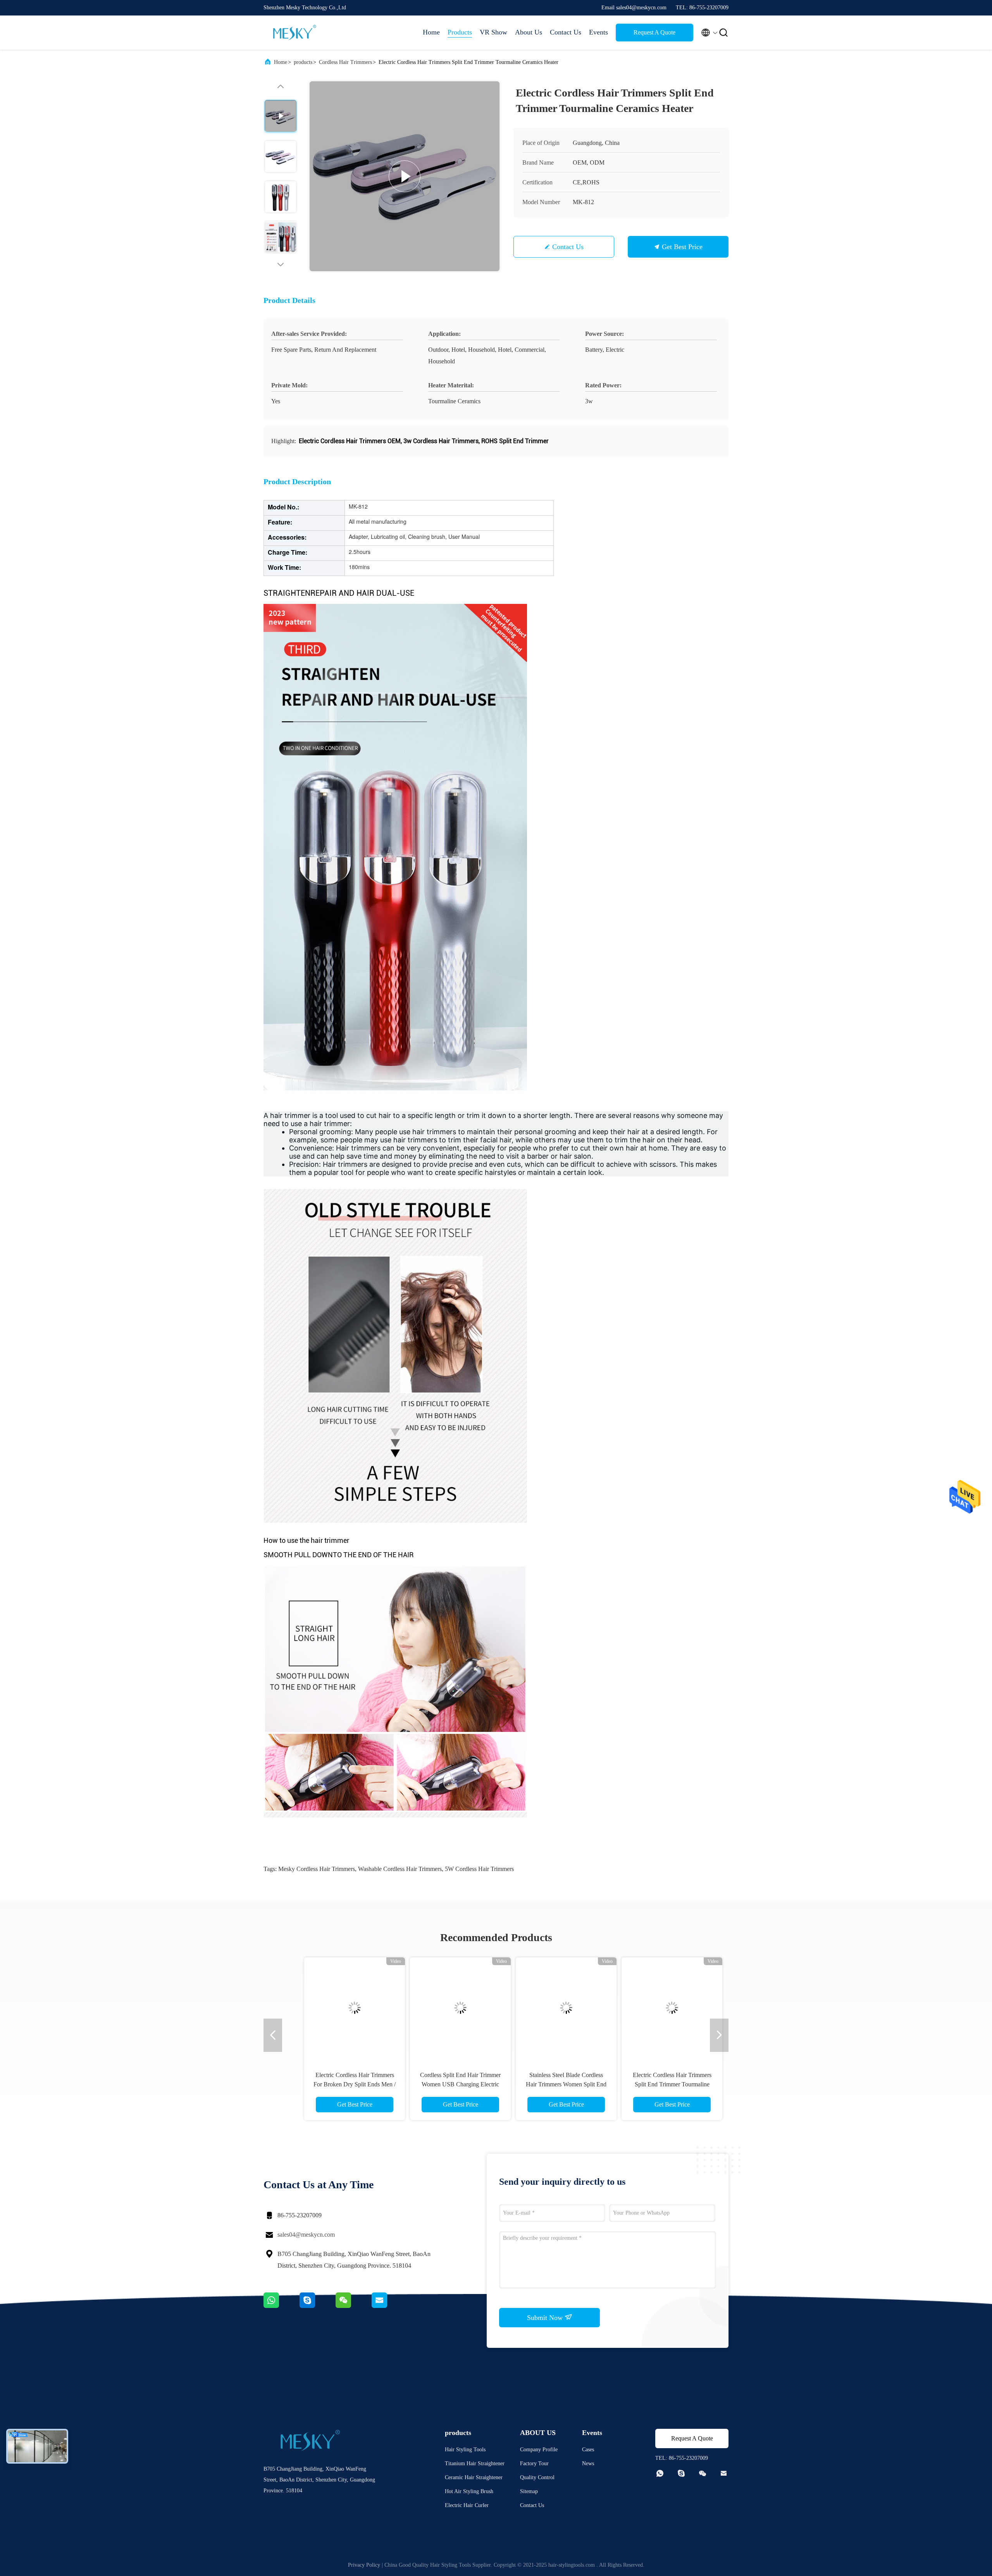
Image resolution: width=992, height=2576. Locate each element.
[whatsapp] (282, 2306)
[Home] (294, 33)
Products (460, 32)
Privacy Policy (364, 2565)
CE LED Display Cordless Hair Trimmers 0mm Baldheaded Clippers (655, 2084)
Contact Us (566, 32)
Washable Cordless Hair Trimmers (400, 1869)
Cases (588, 2450)
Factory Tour (534, 2463)
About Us (529, 32)
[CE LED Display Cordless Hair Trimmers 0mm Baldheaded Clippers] (654, 2008)
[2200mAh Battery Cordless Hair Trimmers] (443, 2008)
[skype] (318, 2306)
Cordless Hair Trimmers (345, 62)
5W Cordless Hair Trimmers (479, 1869)
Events (598, 32)
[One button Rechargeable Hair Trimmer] (549, 2008)
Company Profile (539, 2450)
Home (431, 32)
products (303, 62)
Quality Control (537, 2477)
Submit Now (546, 2318)
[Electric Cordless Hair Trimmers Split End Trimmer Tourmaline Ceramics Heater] (405, 176)
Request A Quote (654, 32)
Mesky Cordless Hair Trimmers (317, 1869)
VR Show (493, 32)
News (588, 2463)
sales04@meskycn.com (306, 2235)
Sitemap (529, 2491)
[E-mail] (389, 2306)
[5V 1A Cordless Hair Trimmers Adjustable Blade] (337, 2008)
